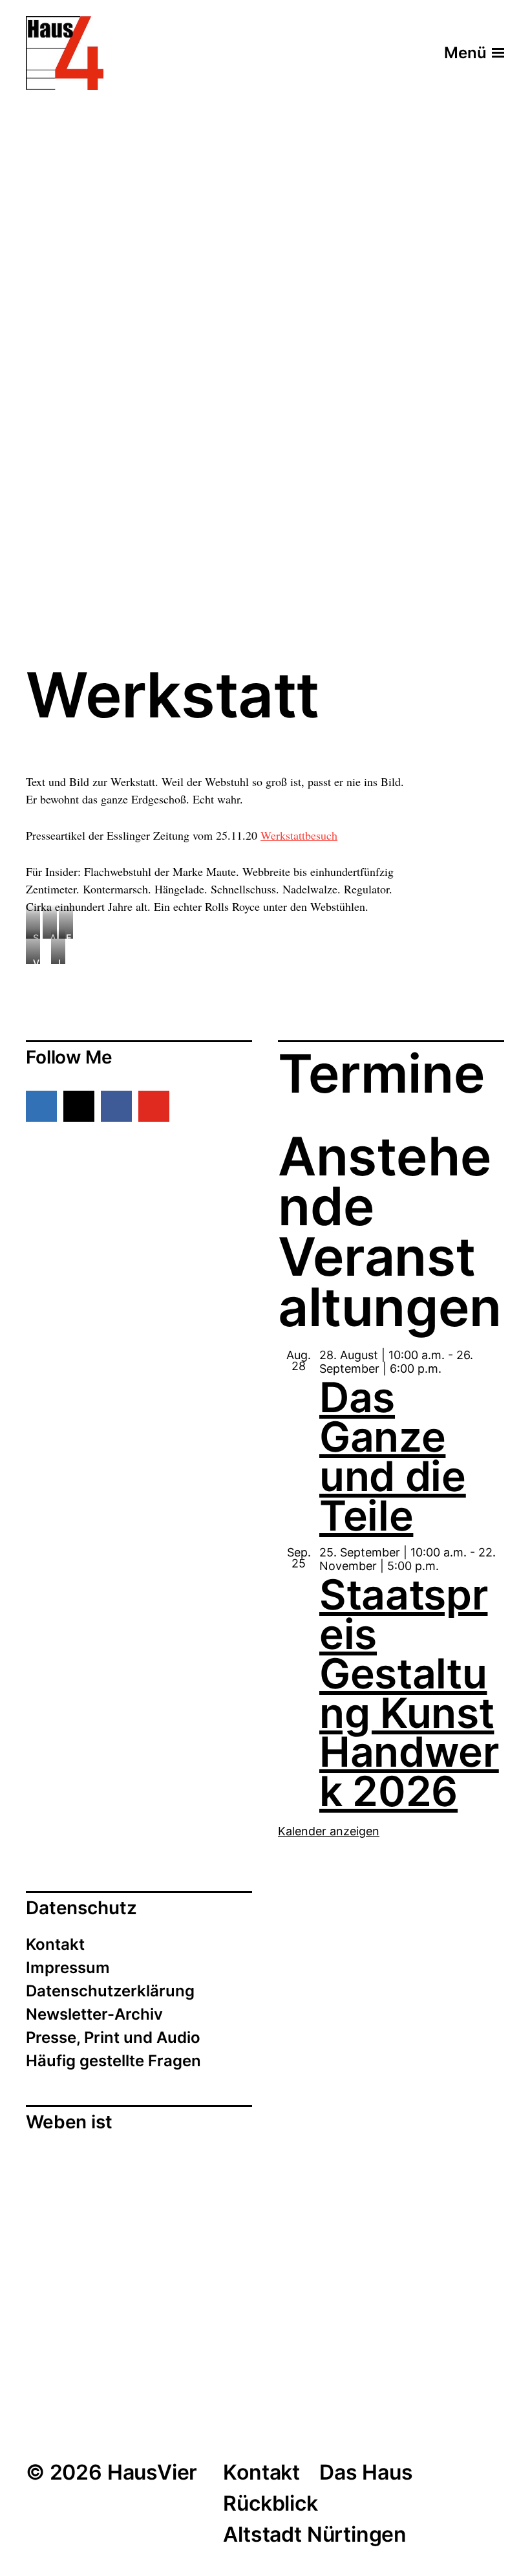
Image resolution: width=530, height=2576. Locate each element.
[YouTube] (154, 1106)
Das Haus (366, 2472)
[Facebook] (116, 1106)
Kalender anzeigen (329, 1831)
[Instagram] (79, 1106)
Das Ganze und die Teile (393, 1456)
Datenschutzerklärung (110, 1991)
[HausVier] (65, 53)
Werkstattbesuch (299, 835)
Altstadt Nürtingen (315, 2534)
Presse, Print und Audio (113, 2037)
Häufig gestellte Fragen (113, 2061)
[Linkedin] (41, 1106)
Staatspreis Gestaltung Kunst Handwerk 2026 (409, 1693)
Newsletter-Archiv (94, 2014)
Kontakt (55, 1944)
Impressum (68, 1968)
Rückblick (270, 2503)
